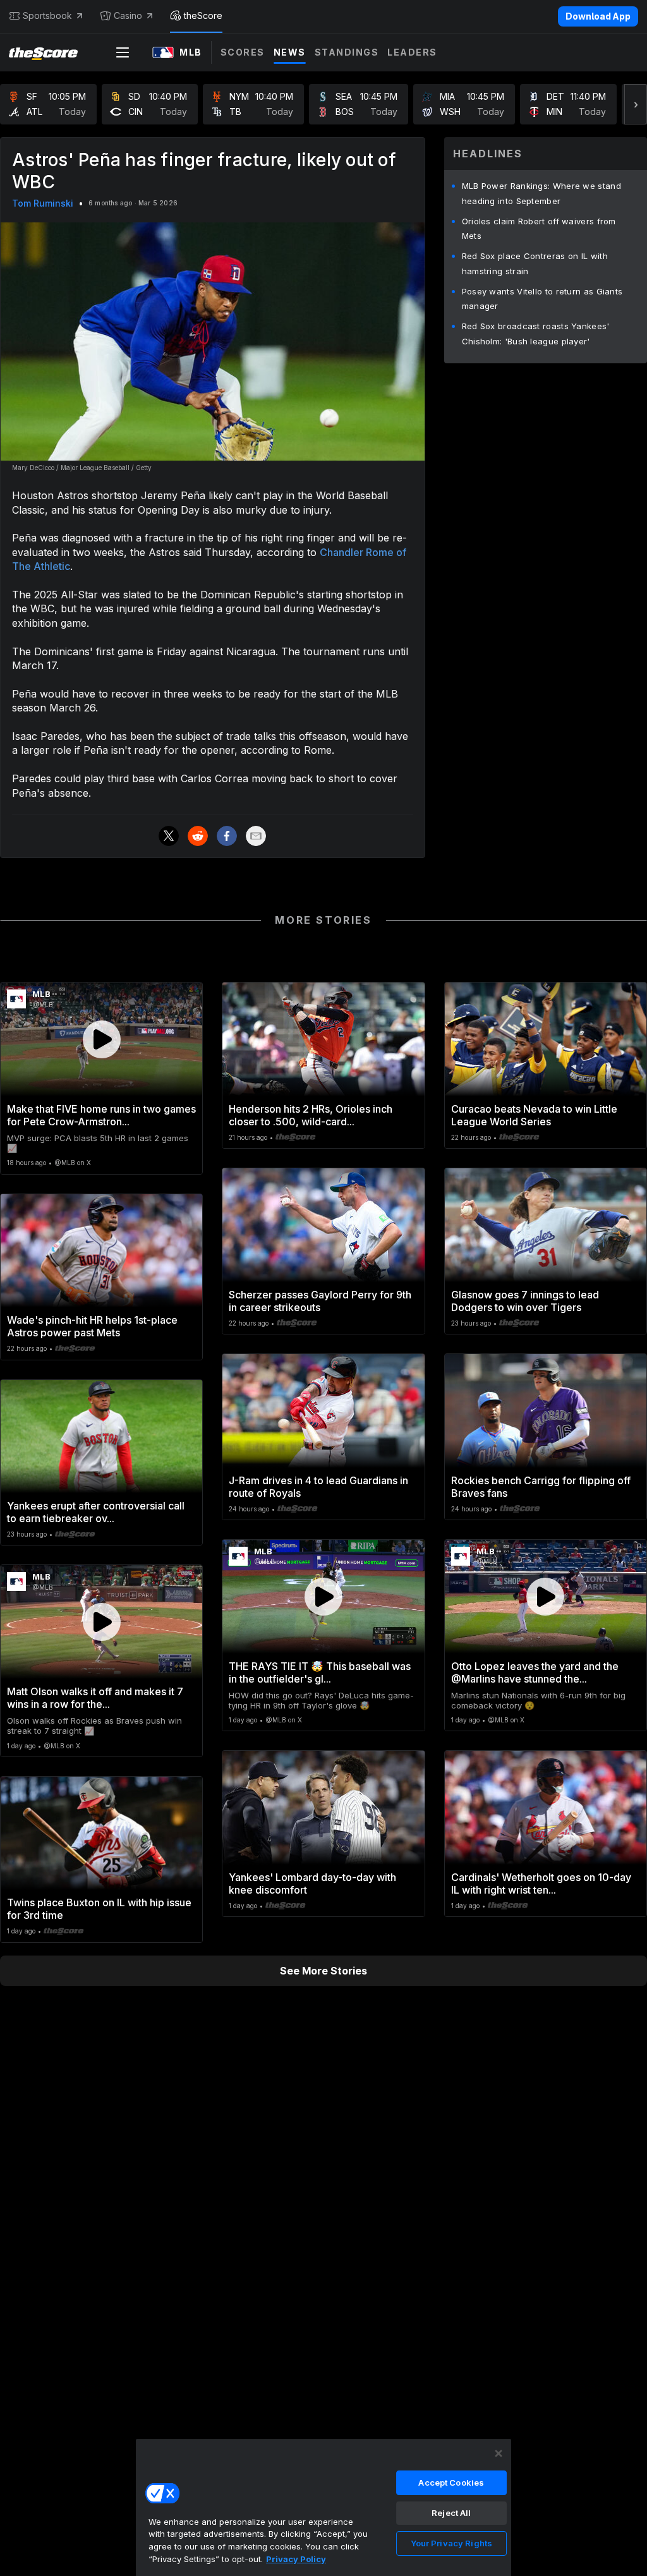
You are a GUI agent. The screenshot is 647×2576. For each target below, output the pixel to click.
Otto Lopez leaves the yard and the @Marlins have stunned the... (535, 1672)
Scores (243, 52)
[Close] (499, 2453)
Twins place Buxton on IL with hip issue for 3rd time (99, 1909)
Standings (347, 52)
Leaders (412, 52)
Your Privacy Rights (451, 2543)
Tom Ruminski (43, 203)
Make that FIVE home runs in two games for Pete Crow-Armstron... (101, 1115)
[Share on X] (169, 836)
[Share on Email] (256, 836)
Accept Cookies (451, 2482)
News (290, 52)
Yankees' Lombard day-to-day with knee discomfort (312, 1884)
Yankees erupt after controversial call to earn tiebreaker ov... (96, 1512)
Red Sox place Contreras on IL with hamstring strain (535, 263)
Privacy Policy (296, 2559)
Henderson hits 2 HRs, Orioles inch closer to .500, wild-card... (311, 1115)
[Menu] (123, 52)
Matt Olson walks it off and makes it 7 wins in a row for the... (95, 1698)
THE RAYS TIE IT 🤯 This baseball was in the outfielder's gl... (320, 1672)
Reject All (451, 2513)
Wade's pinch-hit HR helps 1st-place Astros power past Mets (92, 1326)
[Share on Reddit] (198, 836)
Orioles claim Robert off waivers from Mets (539, 229)
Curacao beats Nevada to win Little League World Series (534, 1115)
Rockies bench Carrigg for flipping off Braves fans (541, 1487)
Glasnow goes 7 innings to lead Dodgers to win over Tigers (525, 1301)
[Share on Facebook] (227, 836)
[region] (323, 2507)
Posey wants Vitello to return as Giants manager (542, 299)
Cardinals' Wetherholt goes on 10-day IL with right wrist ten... (541, 1884)
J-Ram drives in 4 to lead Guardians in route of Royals (318, 1487)
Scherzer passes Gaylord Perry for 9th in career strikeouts (320, 1301)
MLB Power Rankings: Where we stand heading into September (541, 193)
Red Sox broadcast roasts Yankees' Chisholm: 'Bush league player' (536, 334)
